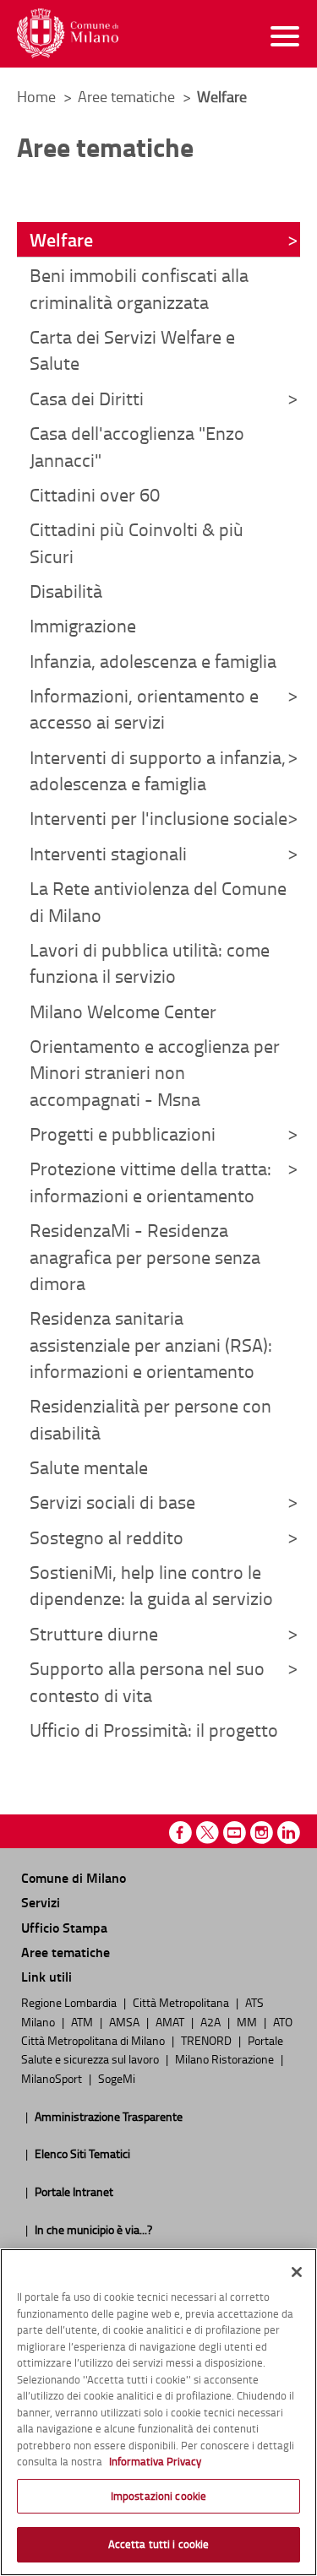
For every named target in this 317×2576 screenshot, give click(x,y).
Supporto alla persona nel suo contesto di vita (147, 1681)
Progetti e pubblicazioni (123, 1133)
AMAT (171, 2021)
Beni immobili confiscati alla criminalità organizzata (139, 288)
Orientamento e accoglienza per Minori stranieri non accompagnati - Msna (155, 1072)
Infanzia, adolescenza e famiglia (153, 661)
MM (248, 2021)
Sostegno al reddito (107, 1537)
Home (36, 96)
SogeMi (117, 2078)
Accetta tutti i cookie (159, 2544)
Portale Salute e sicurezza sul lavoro (152, 2049)
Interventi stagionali (108, 853)
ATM (83, 2021)
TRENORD (208, 2040)
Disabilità (66, 591)
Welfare (61, 239)
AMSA (126, 2021)
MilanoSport (53, 2078)
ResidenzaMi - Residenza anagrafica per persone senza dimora (145, 1256)
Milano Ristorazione (226, 2058)
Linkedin (289, 1833)
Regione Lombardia (70, 2002)
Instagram (262, 1833)
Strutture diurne (94, 1633)
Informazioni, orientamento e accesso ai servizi (144, 708)
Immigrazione (83, 625)
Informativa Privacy (155, 2461)
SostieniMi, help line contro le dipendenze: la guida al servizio (151, 1585)
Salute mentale (89, 1467)
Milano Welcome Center (123, 1011)
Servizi (41, 1902)
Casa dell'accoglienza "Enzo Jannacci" (137, 446)
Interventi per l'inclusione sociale (158, 818)
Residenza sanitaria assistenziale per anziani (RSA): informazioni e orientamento (151, 1344)
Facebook (180, 1833)
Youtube (235, 1833)
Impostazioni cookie (158, 2496)
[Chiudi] (297, 2272)
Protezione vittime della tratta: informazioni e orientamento (150, 1181)
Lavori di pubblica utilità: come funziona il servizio (150, 963)
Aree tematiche (128, 96)
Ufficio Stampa (64, 1927)
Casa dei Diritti (87, 398)
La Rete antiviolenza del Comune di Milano (158, 901)
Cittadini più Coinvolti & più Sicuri (137, 542)
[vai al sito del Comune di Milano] (68, 33)
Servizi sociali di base (112, 1502)
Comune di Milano (74, 1877)
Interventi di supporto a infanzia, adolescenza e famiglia (158, 770)
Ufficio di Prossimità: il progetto (154, 1730)
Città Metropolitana (182, 2002)
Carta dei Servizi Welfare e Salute (132, 350)
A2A (212, 2021)
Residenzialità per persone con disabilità (150, 1418)
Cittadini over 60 (95, 494)
